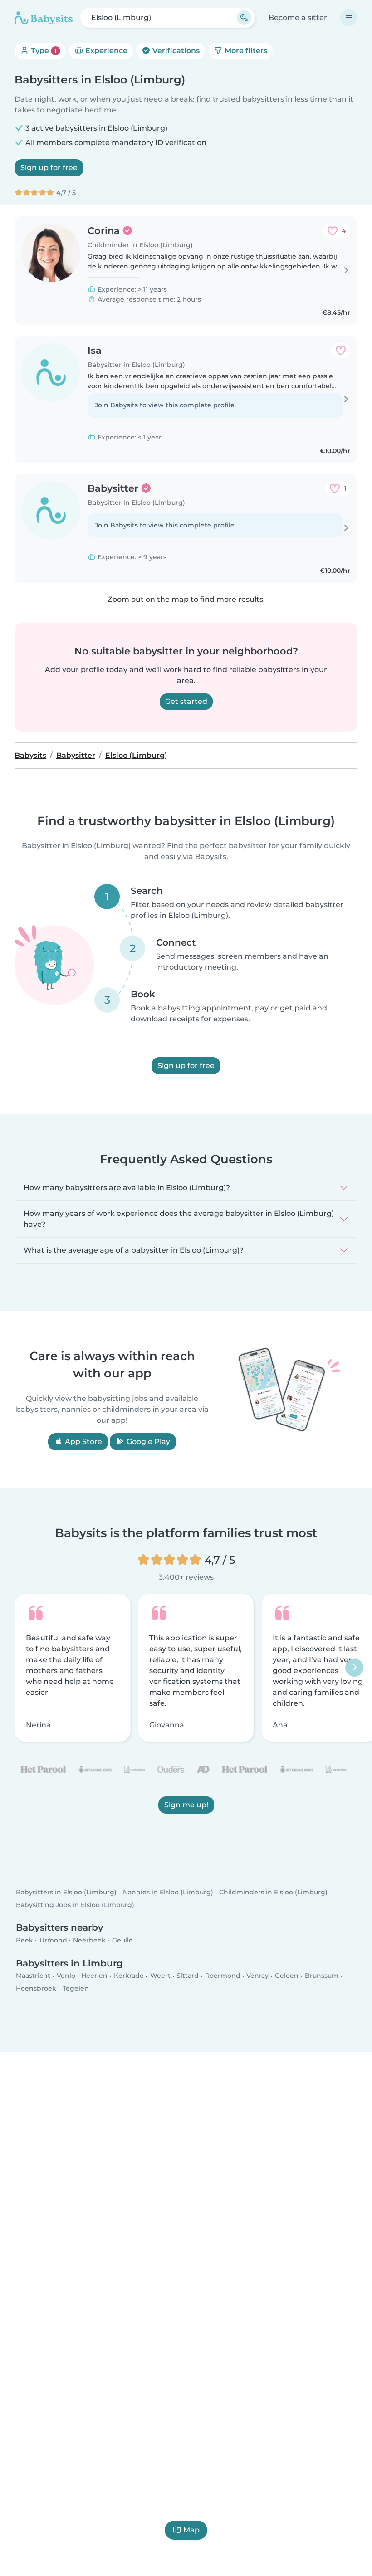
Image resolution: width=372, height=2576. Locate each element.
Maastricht (33, 1976)
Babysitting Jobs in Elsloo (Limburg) (75, 1905)
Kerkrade (129, 1976)
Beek (24, 1940)
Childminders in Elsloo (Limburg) (273, 1893)
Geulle (122, 1940)
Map (191, 2530)
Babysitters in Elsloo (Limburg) (66, 1893)
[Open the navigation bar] (349, 18)
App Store (83, 1441)
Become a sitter (298, 17)
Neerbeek (89, 1940)
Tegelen (76, 1988)
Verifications (175, 51)
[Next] (354, 1668)
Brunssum (322, 1976)
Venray (257, 1976)
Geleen (287, 1976)
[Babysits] (44, 18)
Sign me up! (186, 1805)
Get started (186, 701)
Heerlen (94, 1976)
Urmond (53, 1940)
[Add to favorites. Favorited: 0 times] (341, 351)
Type (43, 51)
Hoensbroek (36, 1988)
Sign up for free (49, 168)
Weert (160, 1976)
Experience (105, 51)
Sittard (188, 1976)
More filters (245, 51)
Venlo (66, 1976)
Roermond (223, 1976)
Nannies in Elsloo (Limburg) (168, 1893)
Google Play (147, 1441)
